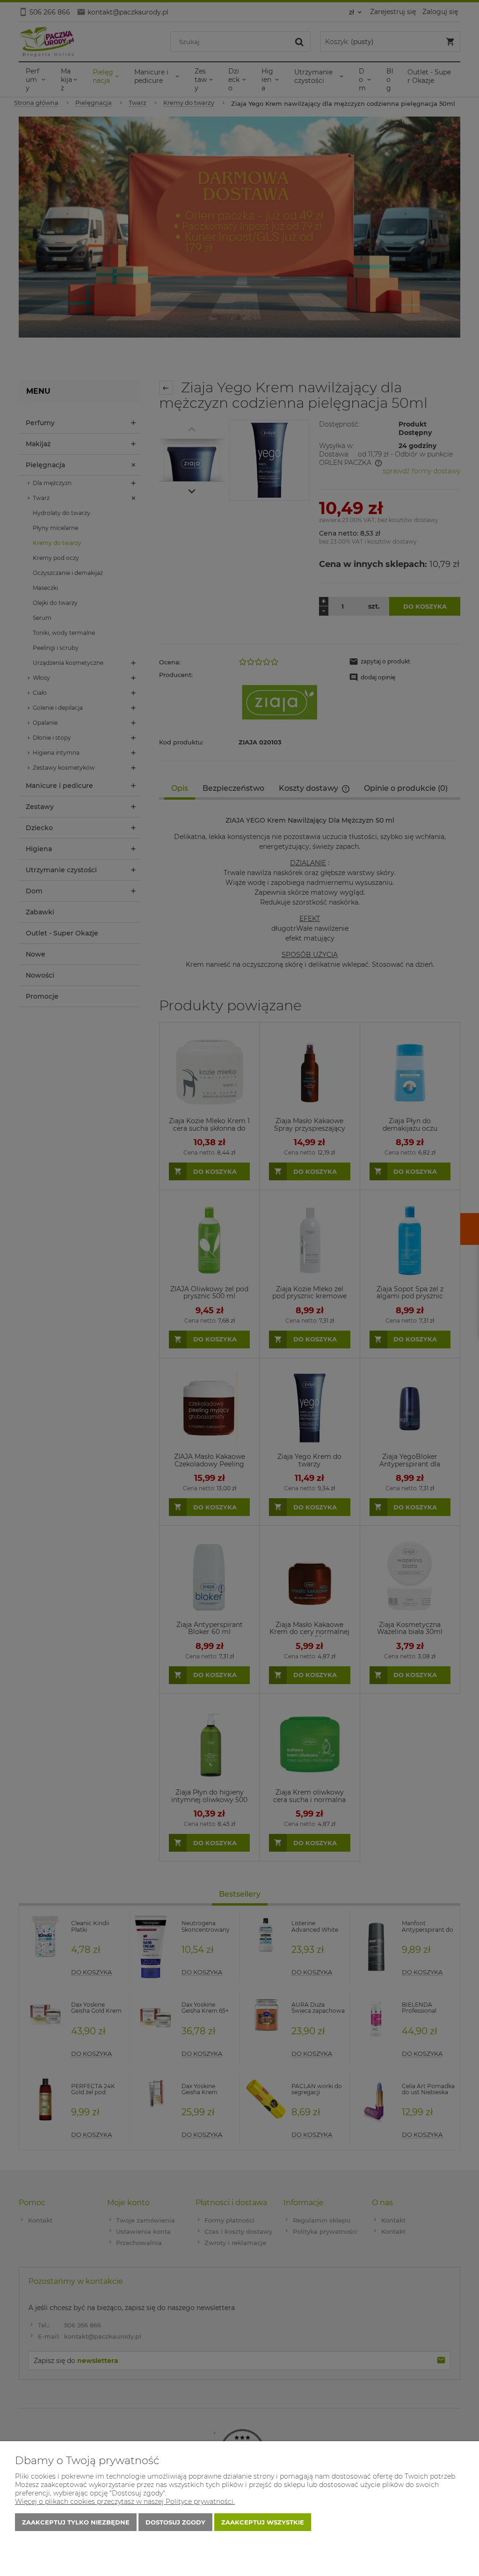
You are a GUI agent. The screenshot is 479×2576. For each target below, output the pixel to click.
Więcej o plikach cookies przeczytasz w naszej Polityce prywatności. (125, 2502)
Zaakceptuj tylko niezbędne (76, 2522)
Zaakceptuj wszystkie (263, 2522)
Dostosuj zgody (175, 2522)
